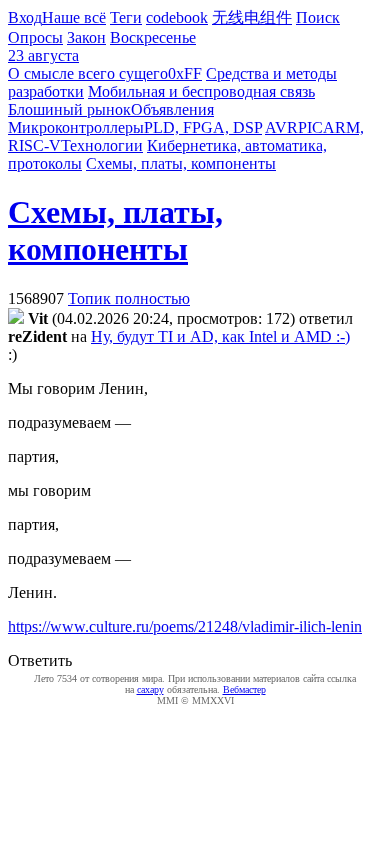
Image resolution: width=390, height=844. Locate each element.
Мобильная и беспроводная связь (201, 91)
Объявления (172, 109)
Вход (25, 17)
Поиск (318, 17)
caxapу (150, 689)
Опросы (35, 37)
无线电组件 (252, 17)
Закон (86, 37)
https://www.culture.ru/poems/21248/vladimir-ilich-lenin (185, 626)
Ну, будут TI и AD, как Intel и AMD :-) (220, 336)
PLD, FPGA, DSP (203, 127)
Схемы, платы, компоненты (181, 163)
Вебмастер (244, 689)
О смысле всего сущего (88, 73)
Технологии (102, 145)
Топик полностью (129, 298)
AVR (281, 127)
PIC (310, 127)
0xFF (185, 73)
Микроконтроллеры (76, 127)
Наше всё (74, 17)
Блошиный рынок (69, 109)
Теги (126, 17)
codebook (177, 17)
